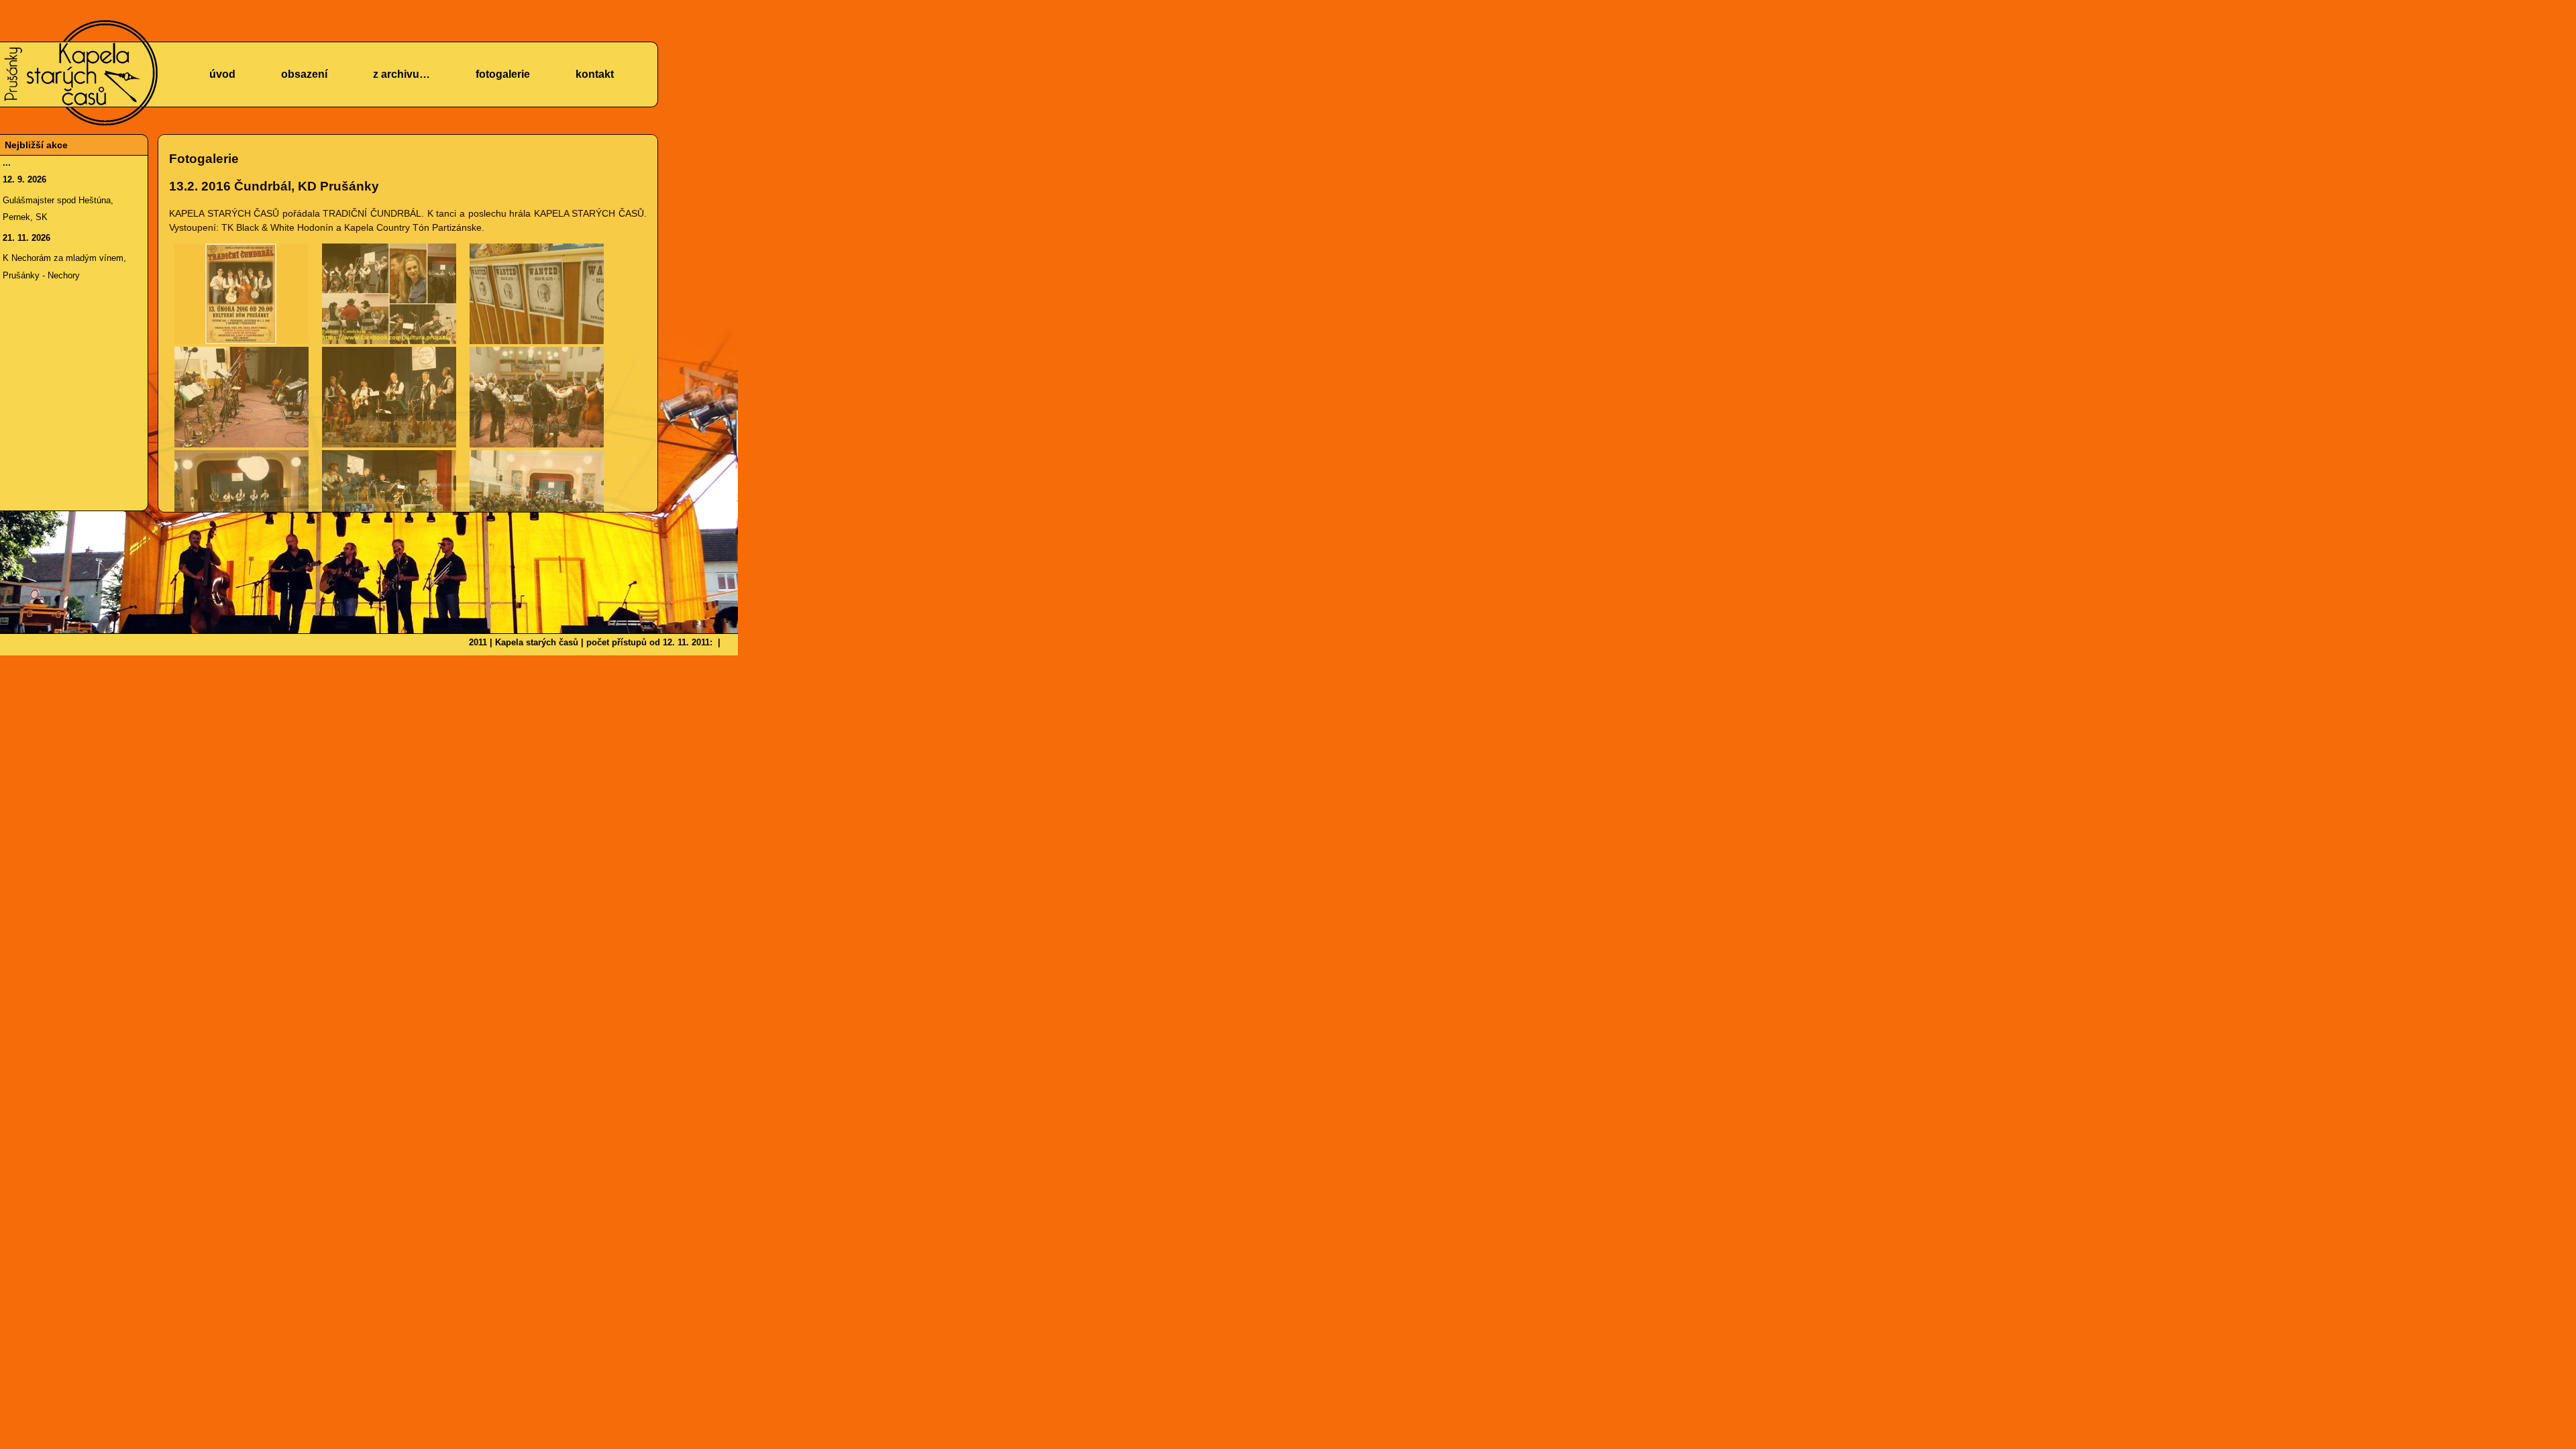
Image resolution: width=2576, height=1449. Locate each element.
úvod (222, 74)
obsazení (304, 74)
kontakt (595, 74)
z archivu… (401, 74)
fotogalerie (503, 74)
